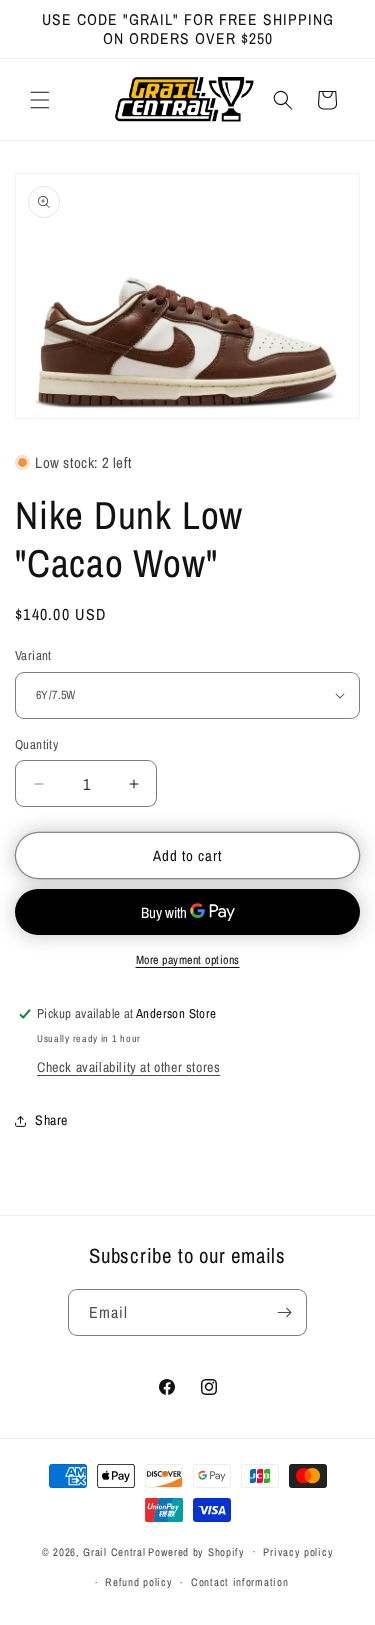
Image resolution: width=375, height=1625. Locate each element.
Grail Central (114, 1551)
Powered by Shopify (196, 1551)
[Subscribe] (284, 1312)
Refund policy (138, 1582)
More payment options (188, 960)
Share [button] (51, 1120)
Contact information (239, 1582)
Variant (33, 655)
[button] (40, 100)
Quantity (36, 744)
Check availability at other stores (128, 1067)
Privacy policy (298, 1552)
